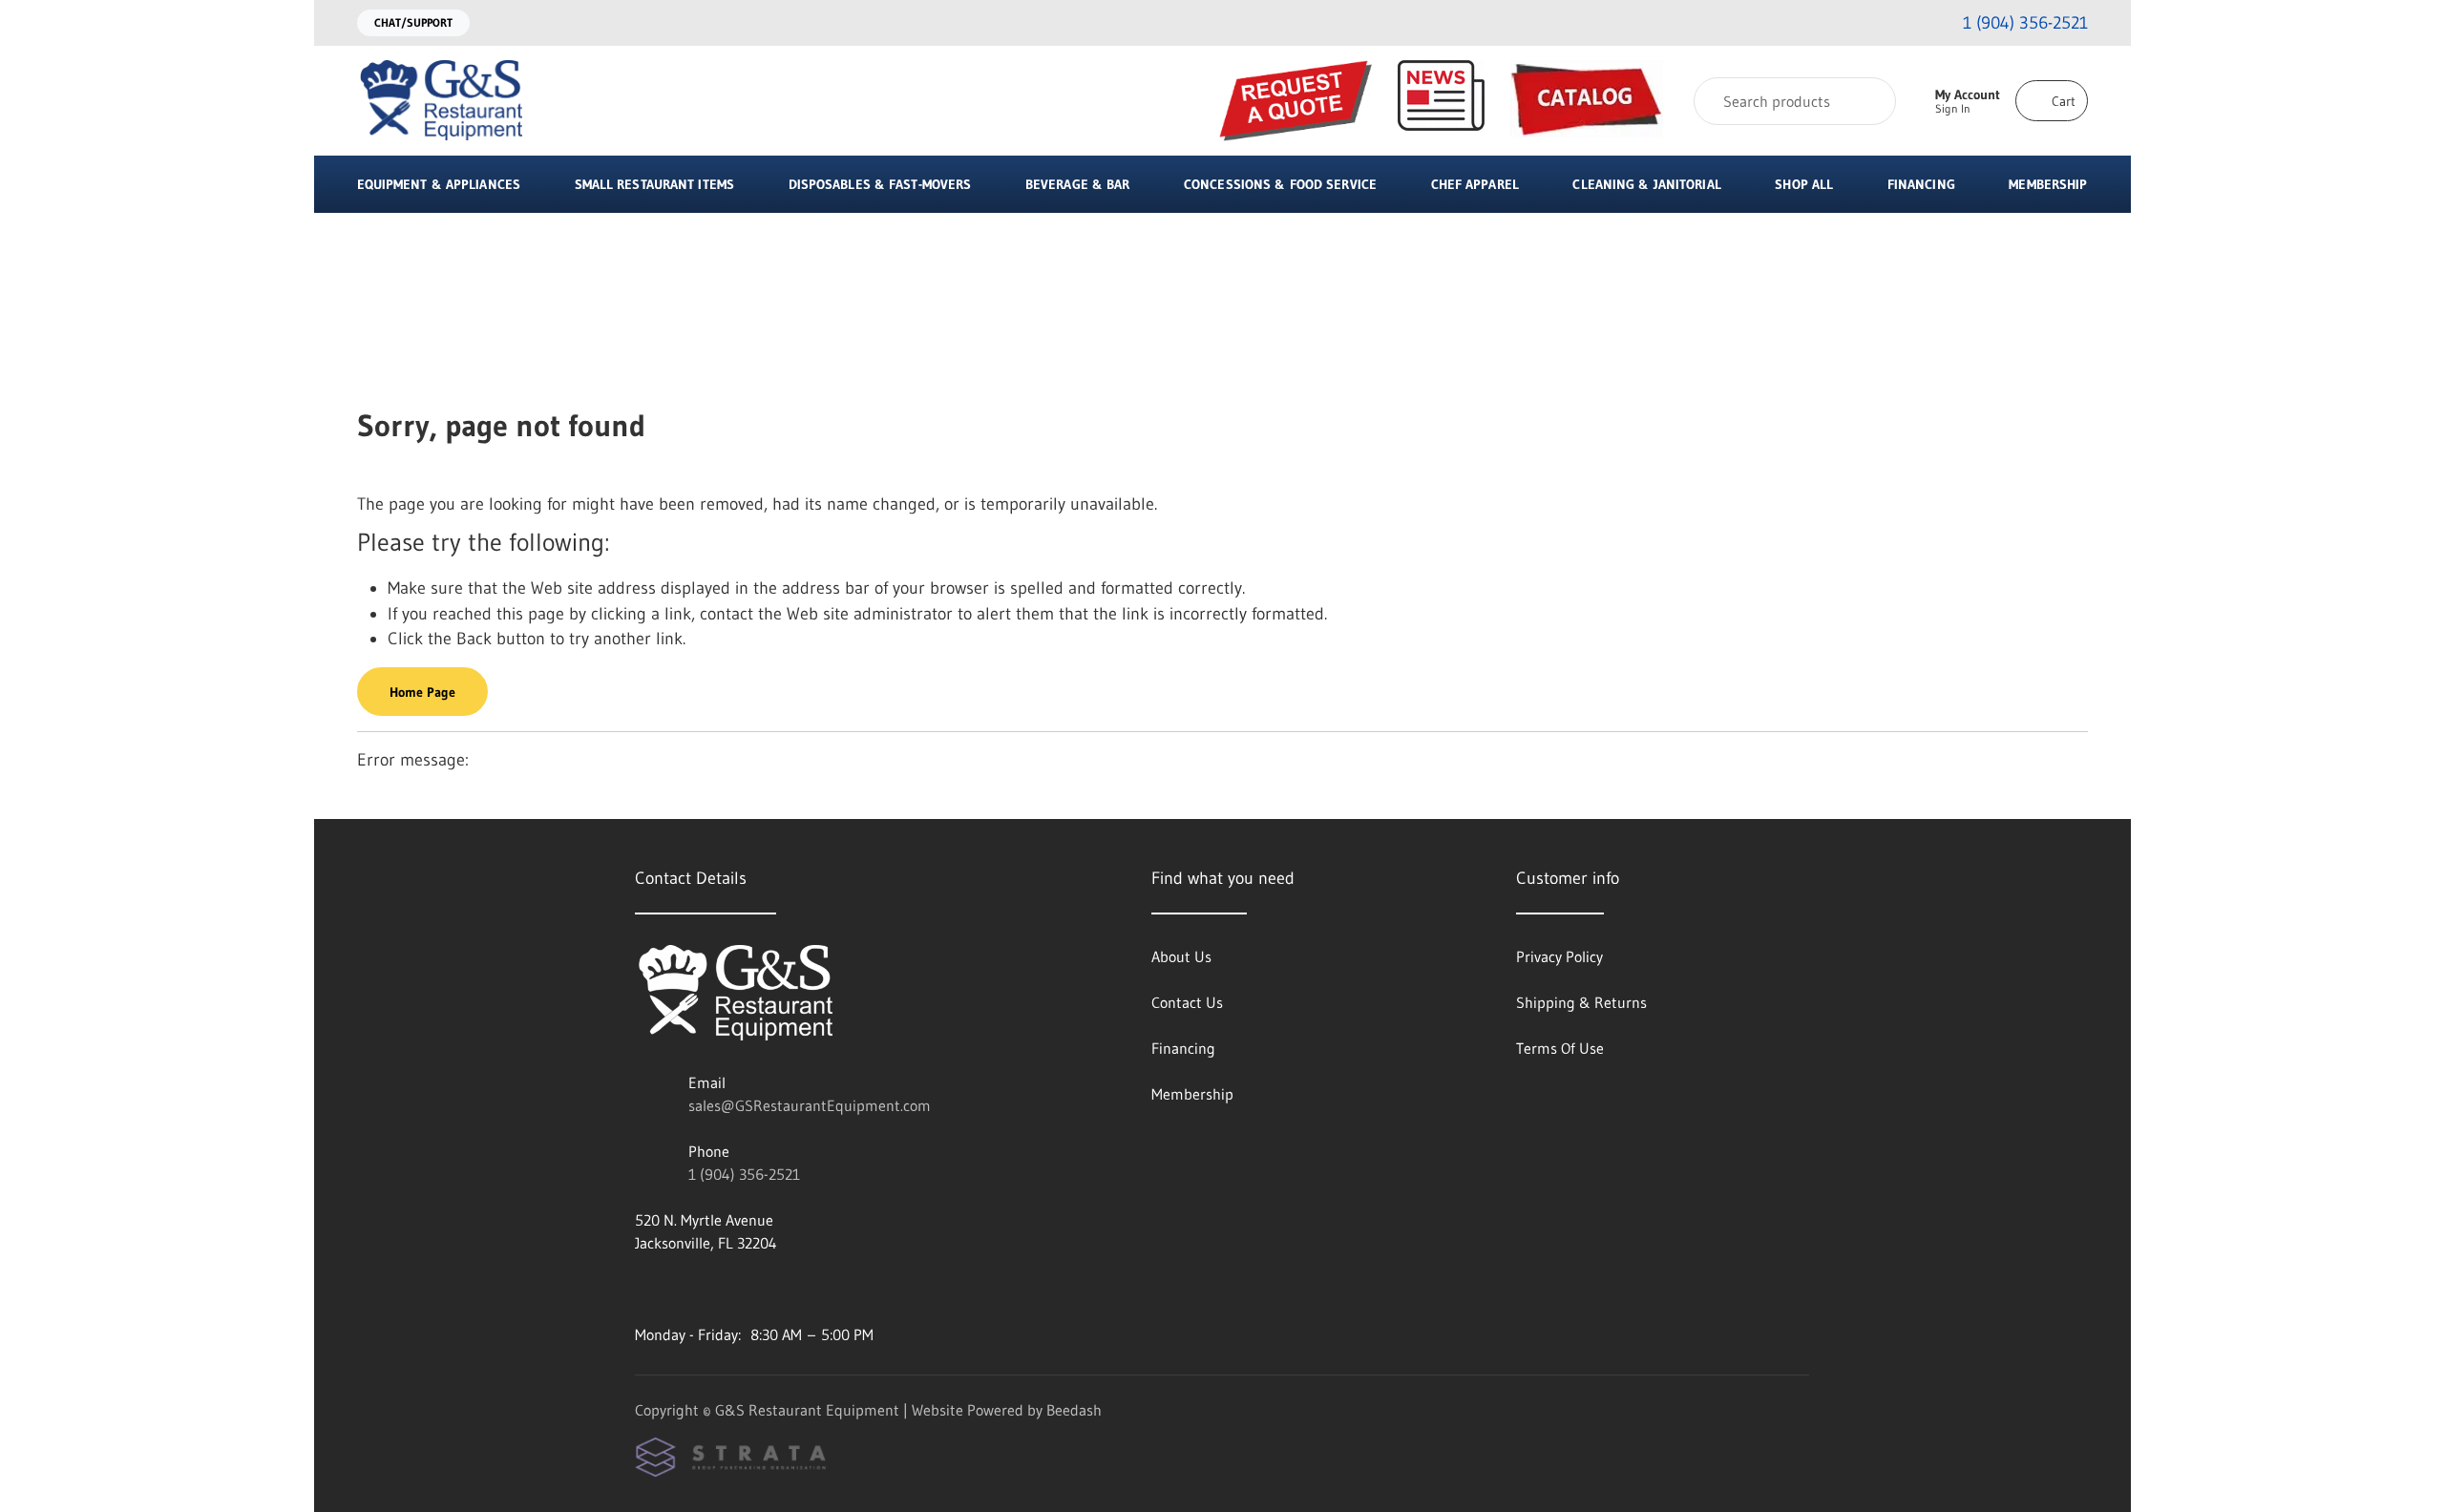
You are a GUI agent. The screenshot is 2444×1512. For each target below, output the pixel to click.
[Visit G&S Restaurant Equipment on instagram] (643, 1289)
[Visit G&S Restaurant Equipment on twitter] (724, 1289)
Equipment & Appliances (439, 184)
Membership (2048, 184)
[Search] (1869, 101)
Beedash (1074, 1410)
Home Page (422, 692)
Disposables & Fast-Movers (880, 184)
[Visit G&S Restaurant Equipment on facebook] (684, 1289)
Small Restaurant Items (654, 184)
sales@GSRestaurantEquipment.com (810, 1105)
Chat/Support (413, 22)
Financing (1921, 184)
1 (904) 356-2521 (744, 1174)
